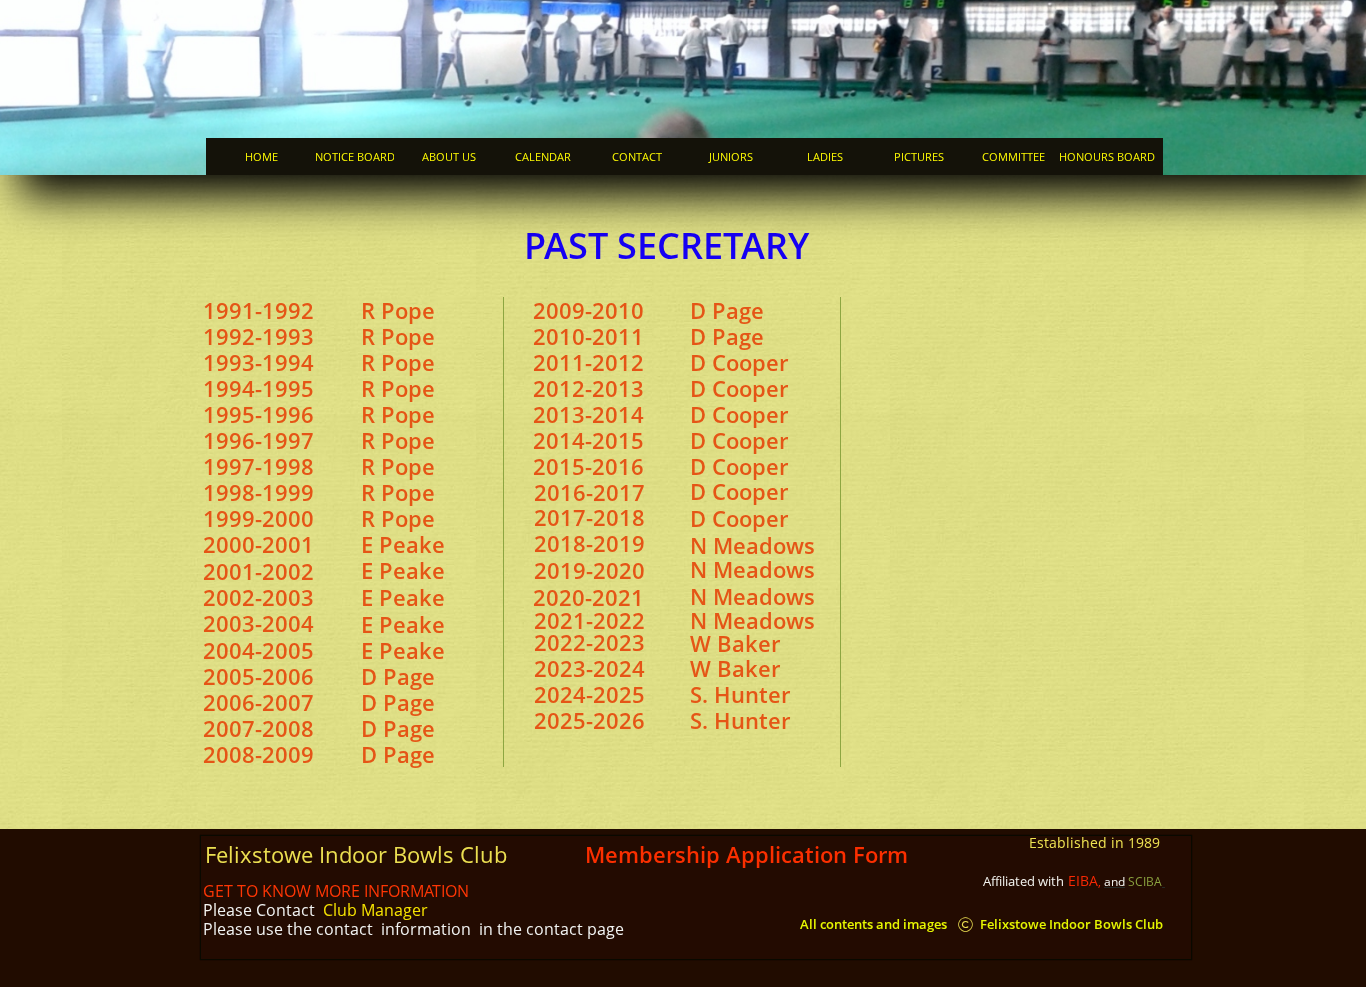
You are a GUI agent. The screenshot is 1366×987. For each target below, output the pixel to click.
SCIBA (1145, 881)
